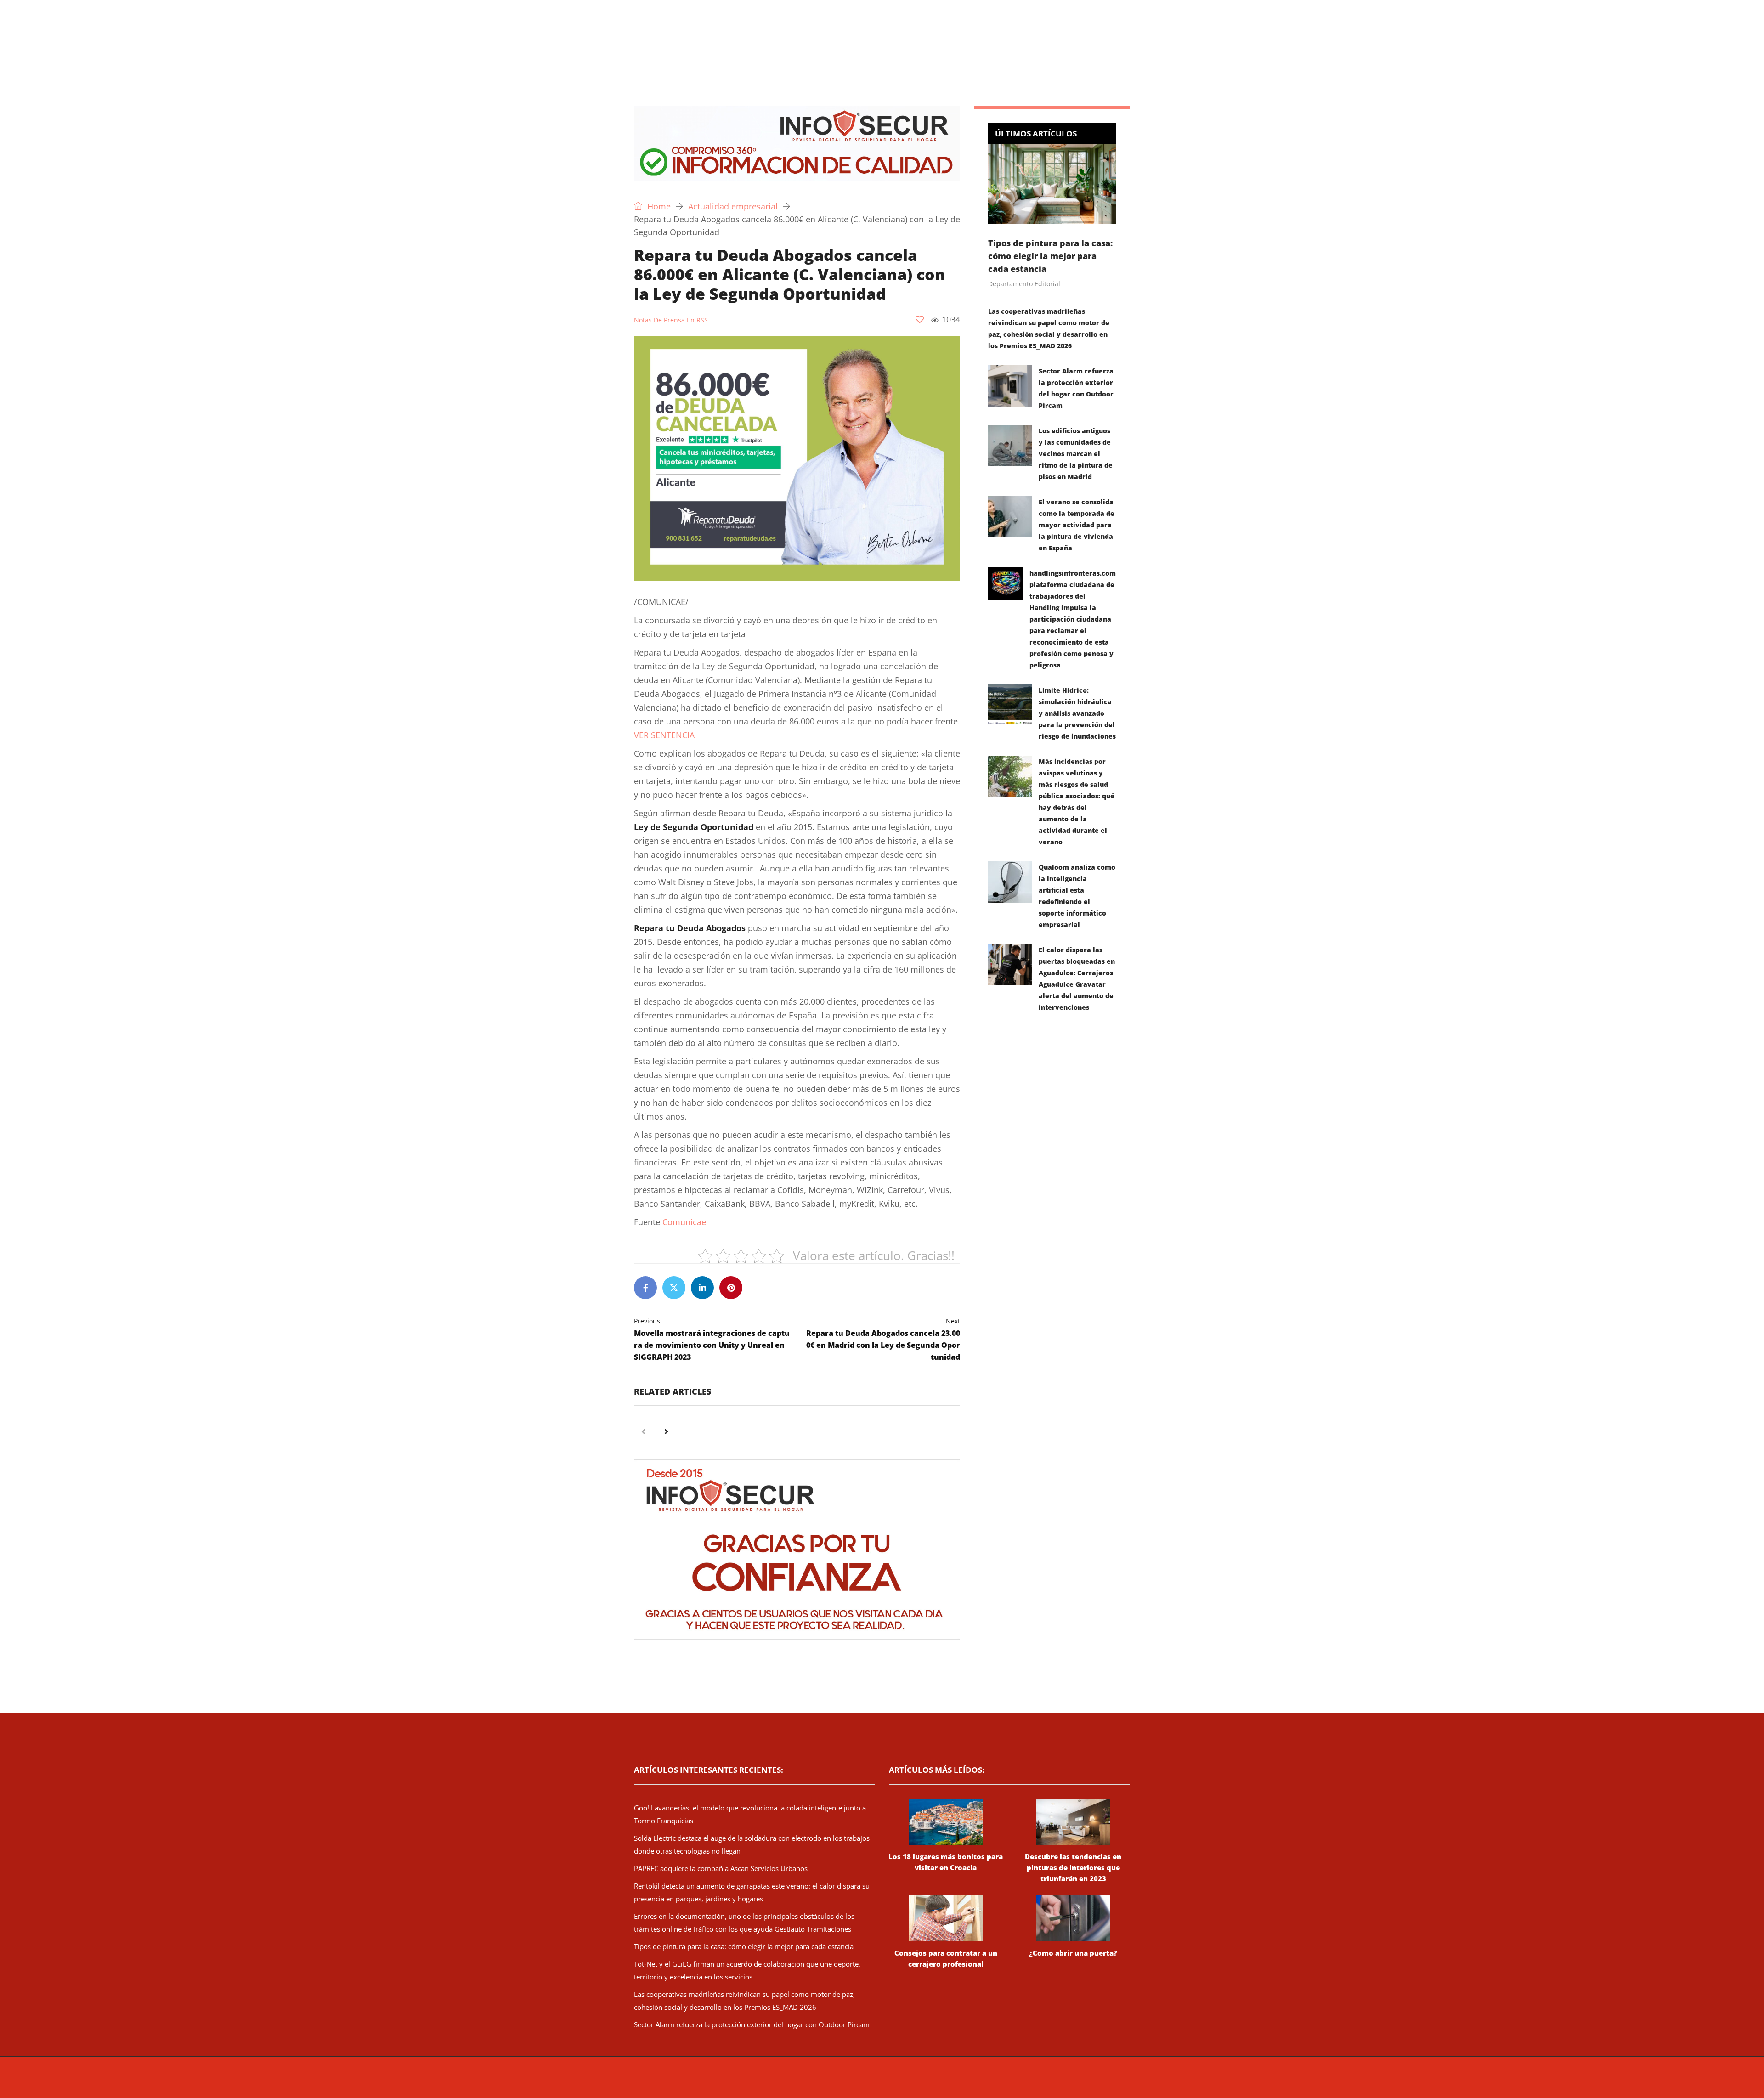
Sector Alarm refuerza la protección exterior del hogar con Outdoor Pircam (752, 2024)
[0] (920, 319)
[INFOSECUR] (705, 30)
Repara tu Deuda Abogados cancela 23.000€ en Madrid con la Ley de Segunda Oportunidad (883, 1339)
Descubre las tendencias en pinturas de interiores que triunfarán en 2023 (1073, 1867)
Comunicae (684, 1222)
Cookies (1030, 2082)
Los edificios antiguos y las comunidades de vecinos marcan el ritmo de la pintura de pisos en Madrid (1076, 454)
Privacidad (999, 2082)
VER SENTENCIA (664, 735)
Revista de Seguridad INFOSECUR (807, 2082)
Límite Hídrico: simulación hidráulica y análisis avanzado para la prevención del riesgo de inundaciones (1077, 713)
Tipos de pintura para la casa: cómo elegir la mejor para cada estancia (1050, 256)
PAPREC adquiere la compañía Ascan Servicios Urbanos (721, 1868)
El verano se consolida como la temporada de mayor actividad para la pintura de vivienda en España (1077, 525)
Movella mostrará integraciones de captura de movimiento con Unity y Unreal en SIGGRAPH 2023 (712, 1339)
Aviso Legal (964, 2082)
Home (658, 206)
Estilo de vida (784, 71)
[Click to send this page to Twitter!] (674, 1288)
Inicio (632, 71)
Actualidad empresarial (870, 71)
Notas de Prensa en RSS (671, 320)
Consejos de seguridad (700, 71)
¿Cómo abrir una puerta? (1073, 1953)
